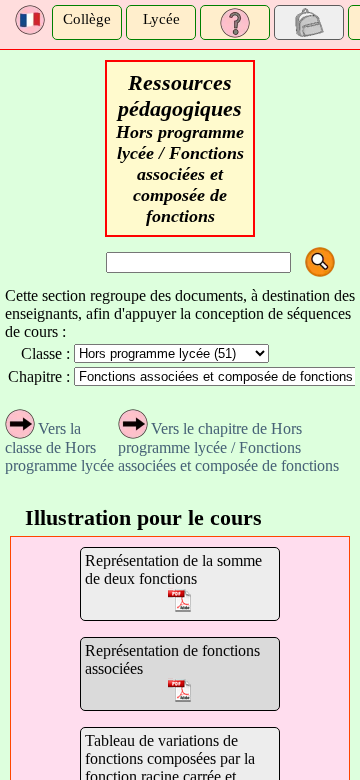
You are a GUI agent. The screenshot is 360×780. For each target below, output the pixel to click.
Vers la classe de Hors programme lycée (59, 447)
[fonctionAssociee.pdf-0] (180, 692)
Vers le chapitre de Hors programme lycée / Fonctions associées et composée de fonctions (228, 447)
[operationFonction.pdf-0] (180, 602)
